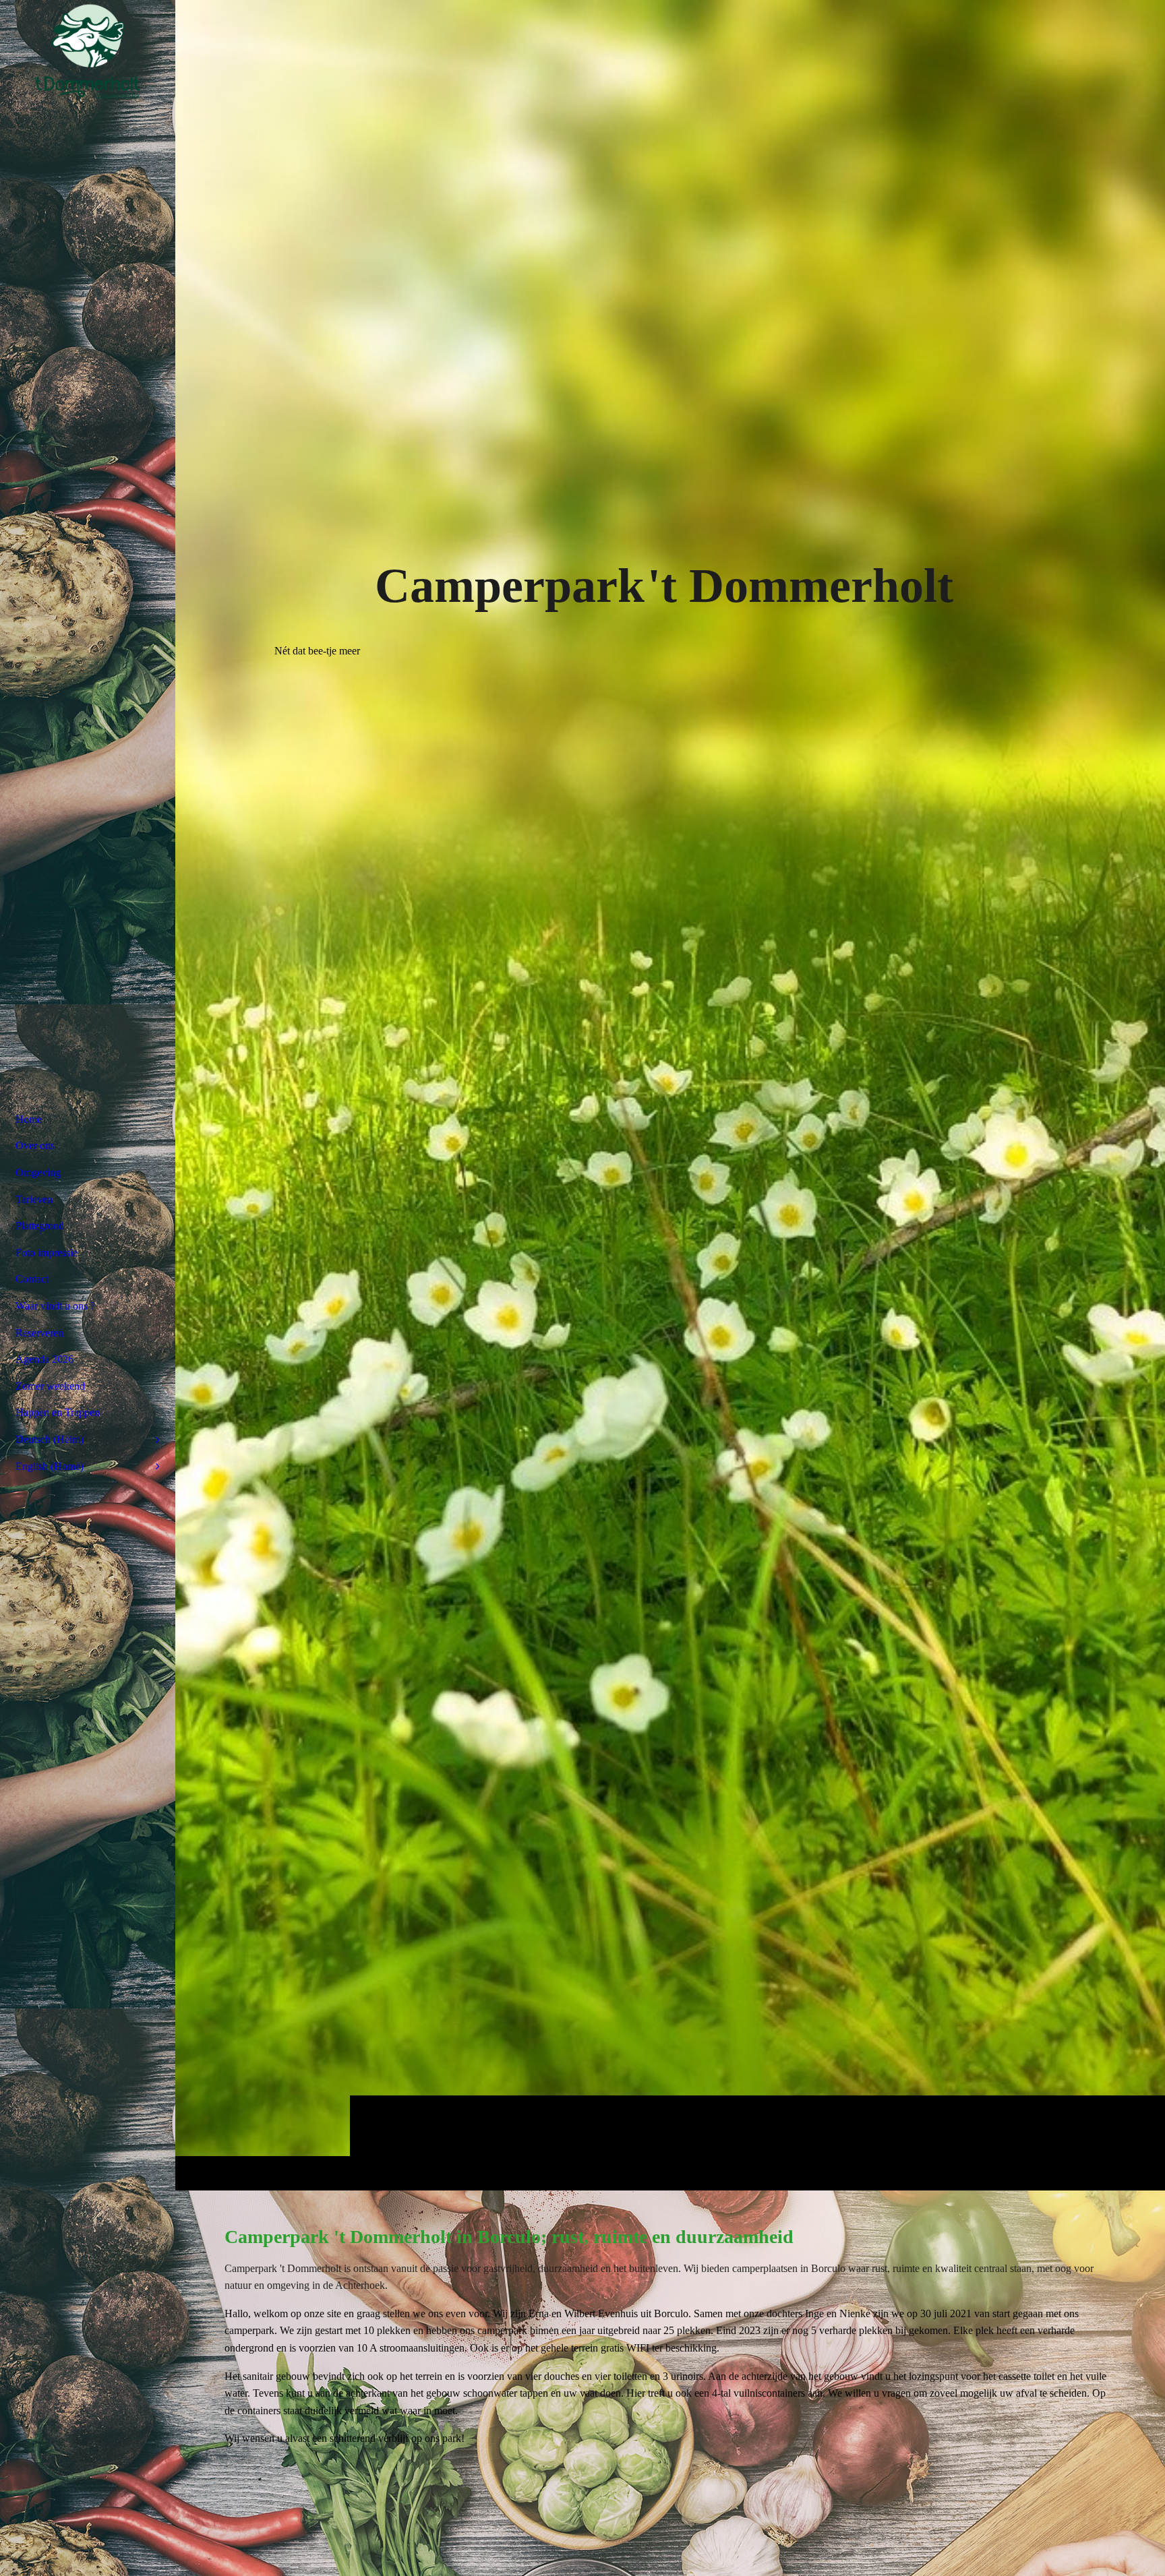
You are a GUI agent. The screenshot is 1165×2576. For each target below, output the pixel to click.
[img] (670, 1095)
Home (29, 1119)
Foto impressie (47, 1253)
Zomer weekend (50, 1386)
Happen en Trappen (58, 1412)
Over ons (35, 1145)
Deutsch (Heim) (50, 1439)
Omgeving (38, 1172)
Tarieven (34, 1199)
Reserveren (39, 1333)
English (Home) (50, 1466)
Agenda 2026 (44, 1359)
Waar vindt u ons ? (55, 1306)
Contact (32, 1279)
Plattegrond (40, 1226)
